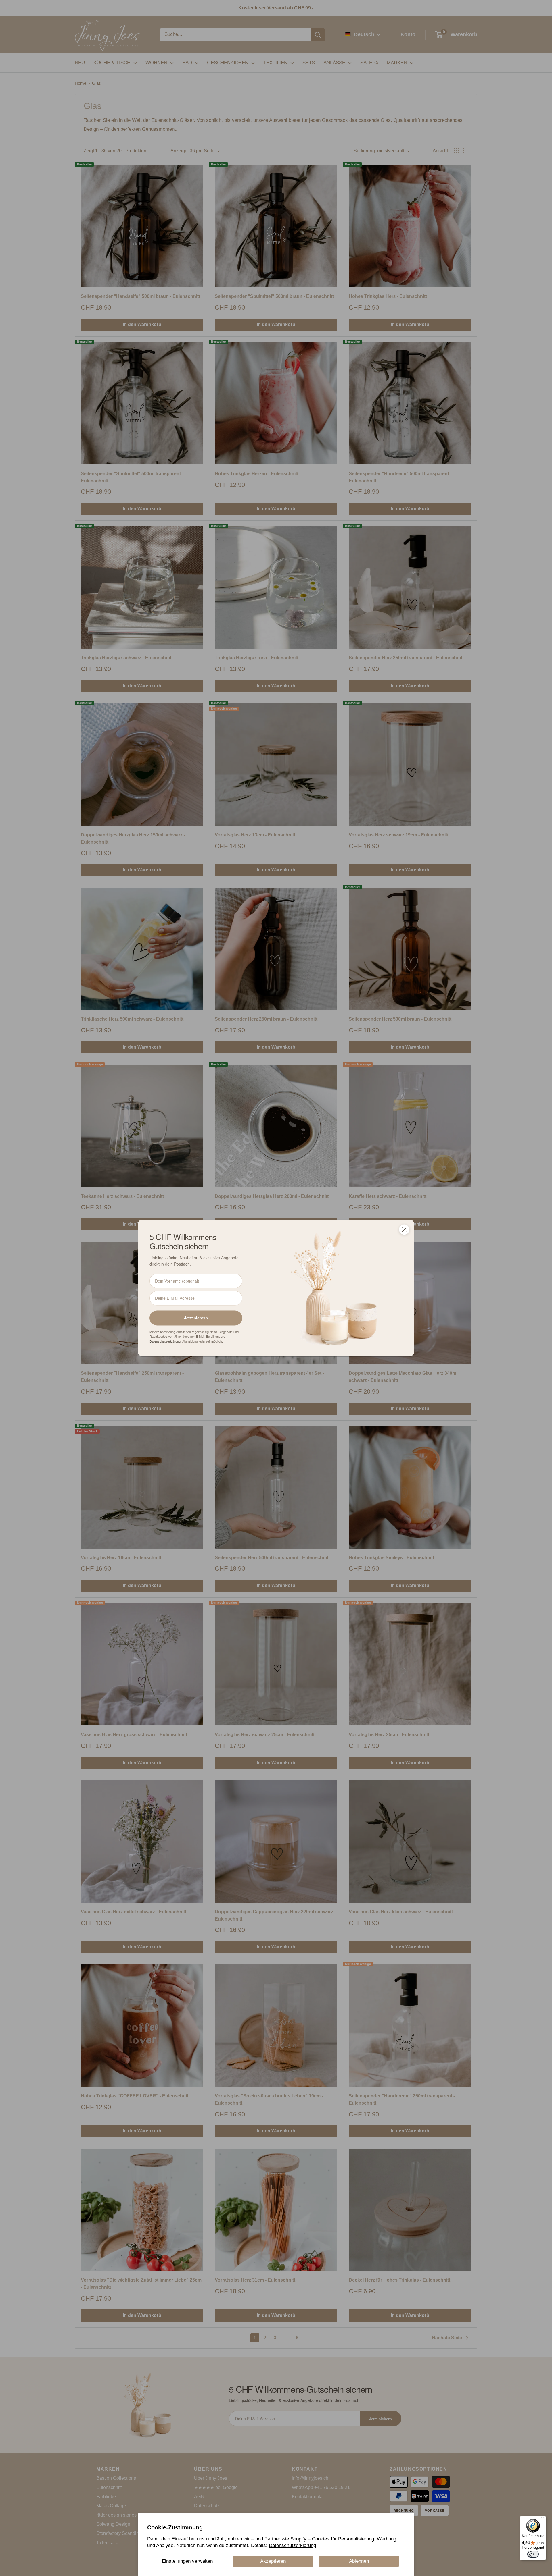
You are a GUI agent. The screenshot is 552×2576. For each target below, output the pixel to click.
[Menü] (543, 2519)
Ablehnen (359, 2561)
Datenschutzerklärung (292, 2545)
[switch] (533, 2554)
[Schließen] (404, 1229)
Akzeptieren (273, 2561)
